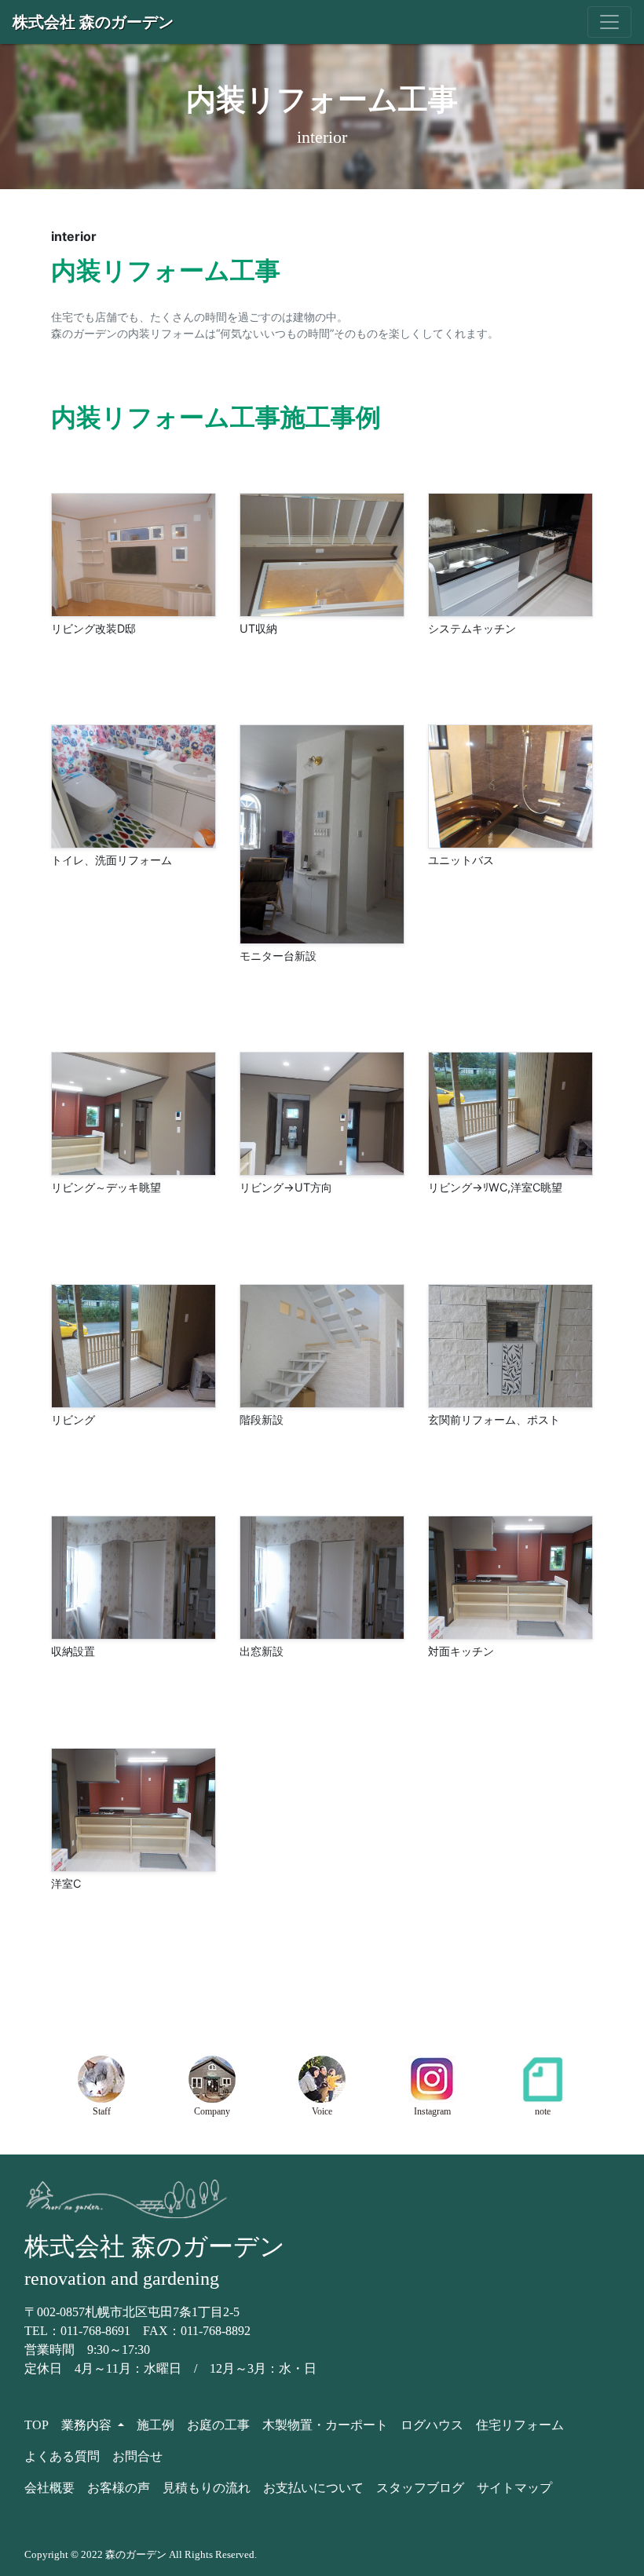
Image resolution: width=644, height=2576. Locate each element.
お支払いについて (313, 2488)
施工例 (156, 2425)
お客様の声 (119, 2488)
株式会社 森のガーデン (93, 22)
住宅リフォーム (520, 2425)
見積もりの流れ (207, 2488)
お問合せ (137, 2456)
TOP (37, 2425)
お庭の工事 (218, 2425)
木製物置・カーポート (325, 2425)
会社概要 (49, 2488)
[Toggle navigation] (609, 22)
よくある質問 (62, 2456)
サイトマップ (514, 2488)
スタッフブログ (420, 2488)
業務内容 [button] (88, 2425)
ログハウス (432, 2425)
